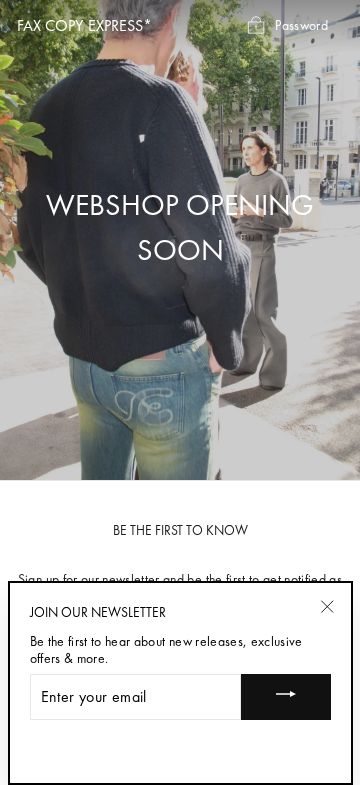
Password (301, 24)
